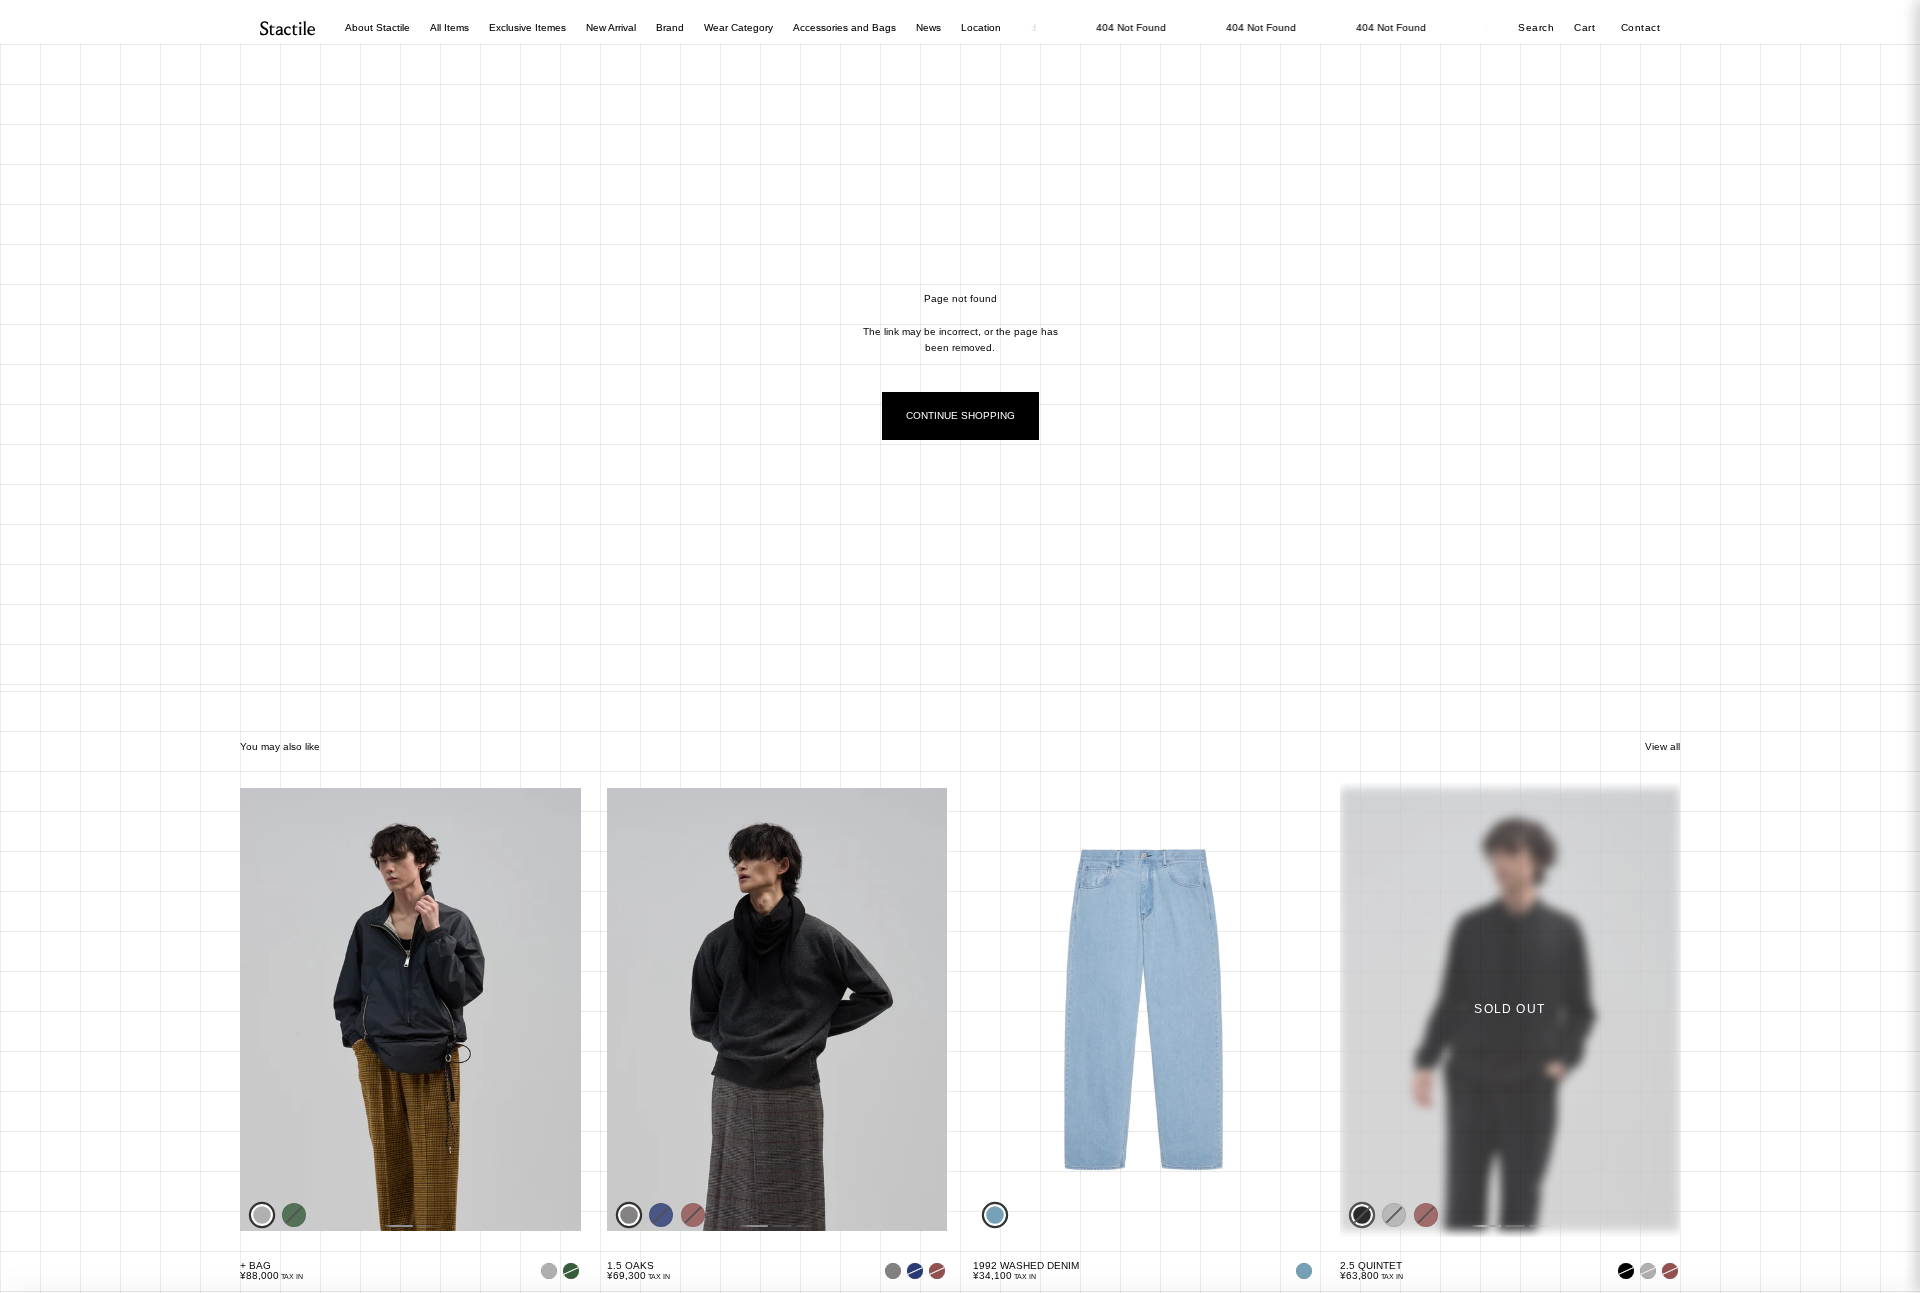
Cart (1586, 27)
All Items (449, 27)
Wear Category (738, 27)
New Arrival (611, 27)
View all (1662, 746)
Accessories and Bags (844, 27)
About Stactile (377, 27)
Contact (1641, 27)
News (928, 27)
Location (981, 27)
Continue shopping (960, 415)
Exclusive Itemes (527, 27)
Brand (670, 27)
